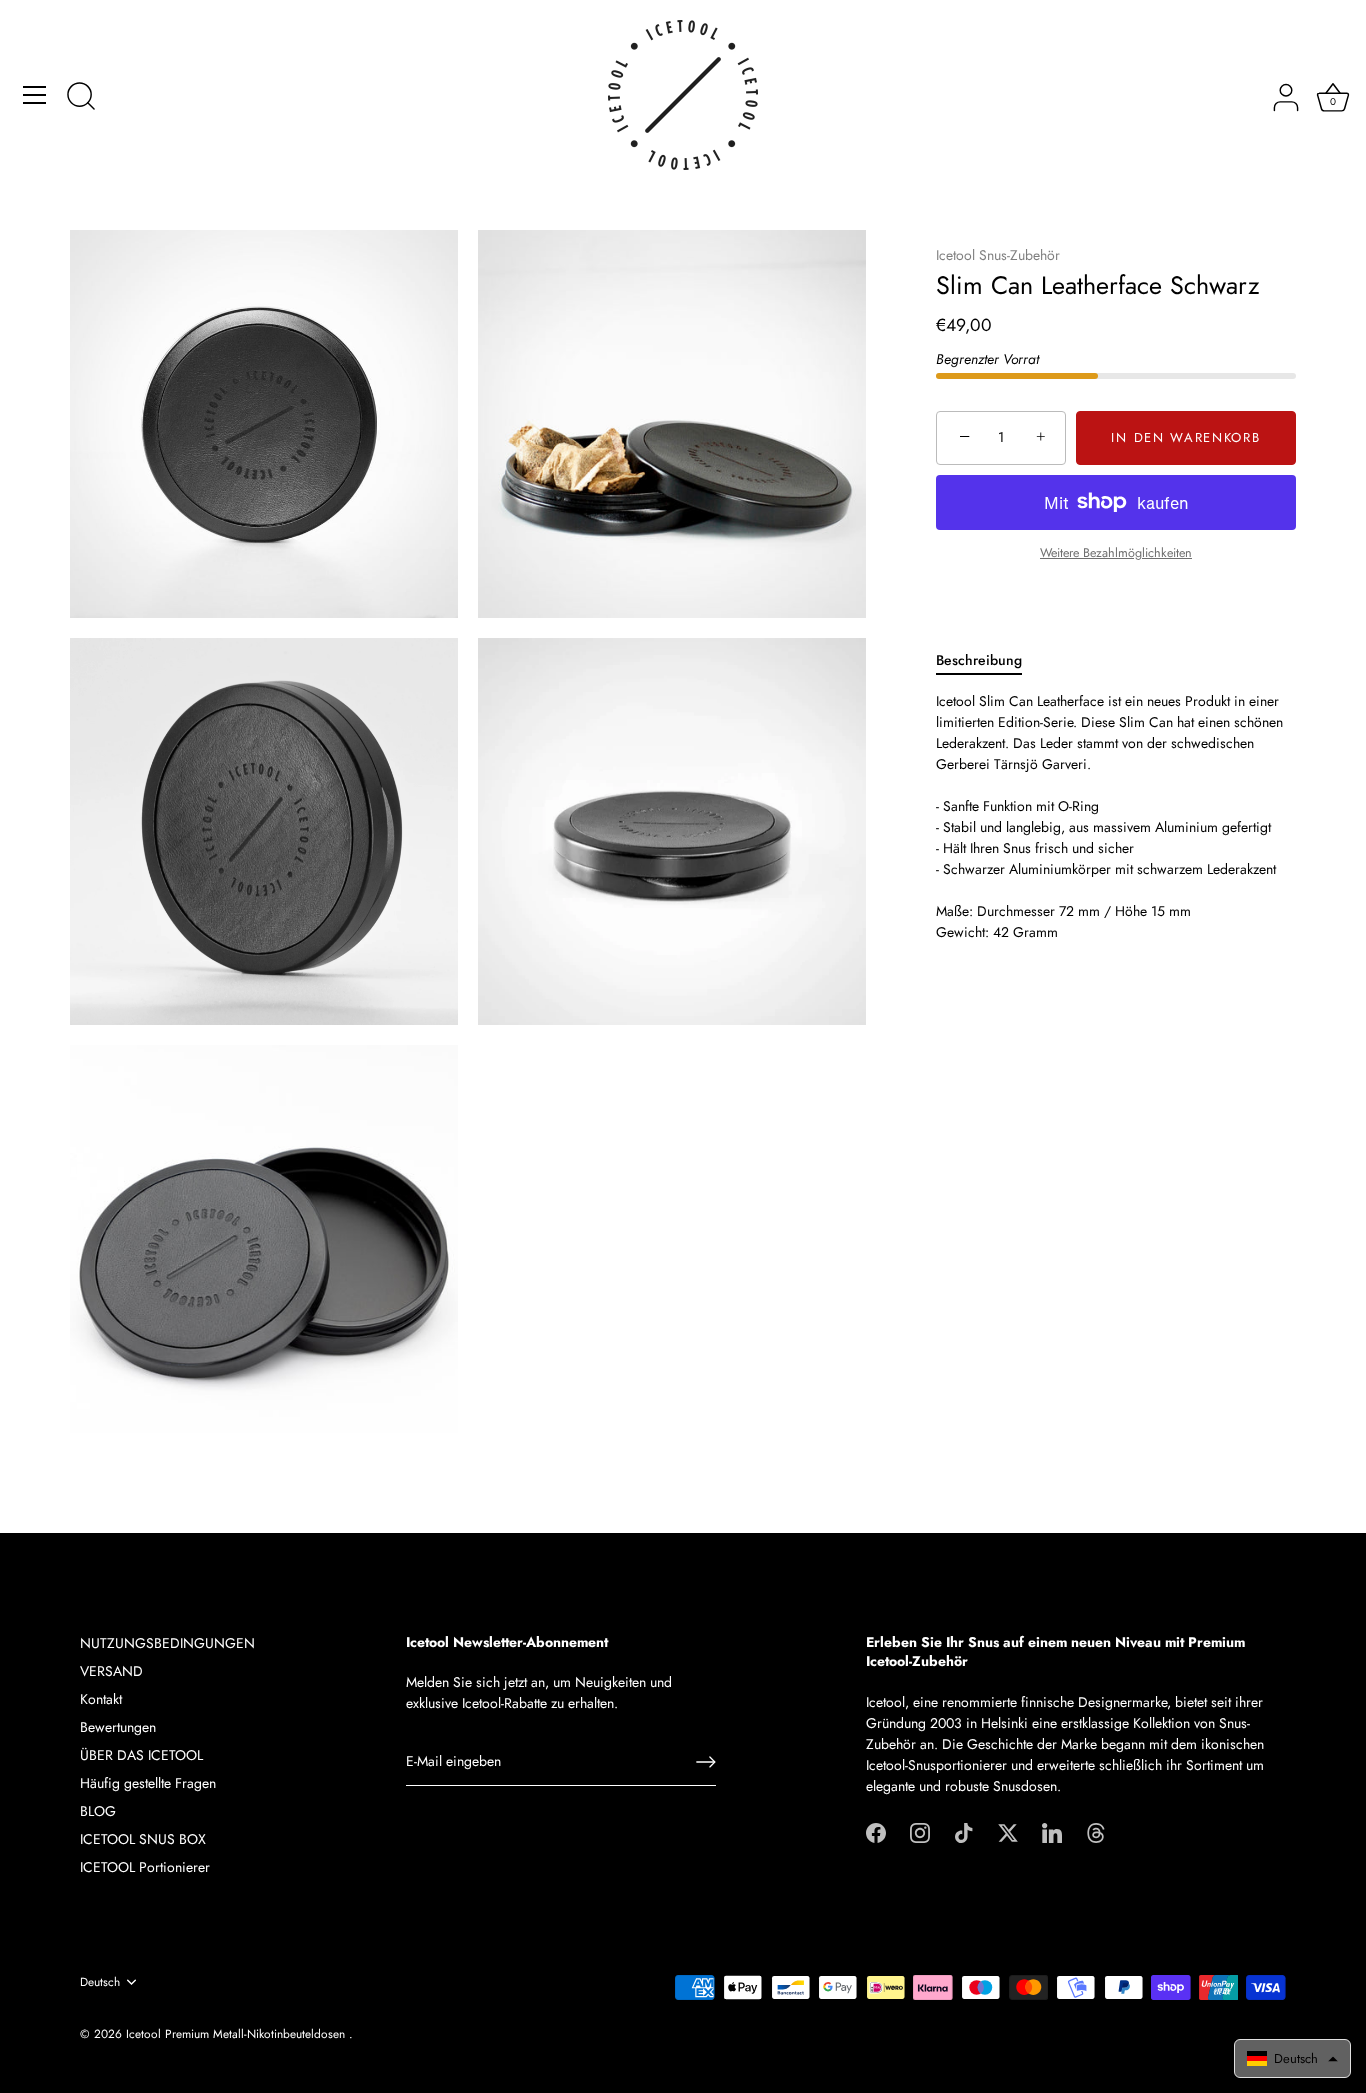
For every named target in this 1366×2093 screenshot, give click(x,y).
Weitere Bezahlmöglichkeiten (1116, 552)
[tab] (989, 659)
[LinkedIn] (1052, 1831)
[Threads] (1096, 1831)
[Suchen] (81, 98)
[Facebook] (876, 1831)
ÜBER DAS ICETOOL (141, 1755)
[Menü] (35, 95)
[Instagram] (920, 1831)
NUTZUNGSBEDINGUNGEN (167, 1643)
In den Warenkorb (1185, 437)
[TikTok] (964, 1831)
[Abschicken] (706, 1762)
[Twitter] (1008, 1831)
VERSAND (111, 1671)
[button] (1292, 2058)
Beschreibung (979, 659)
